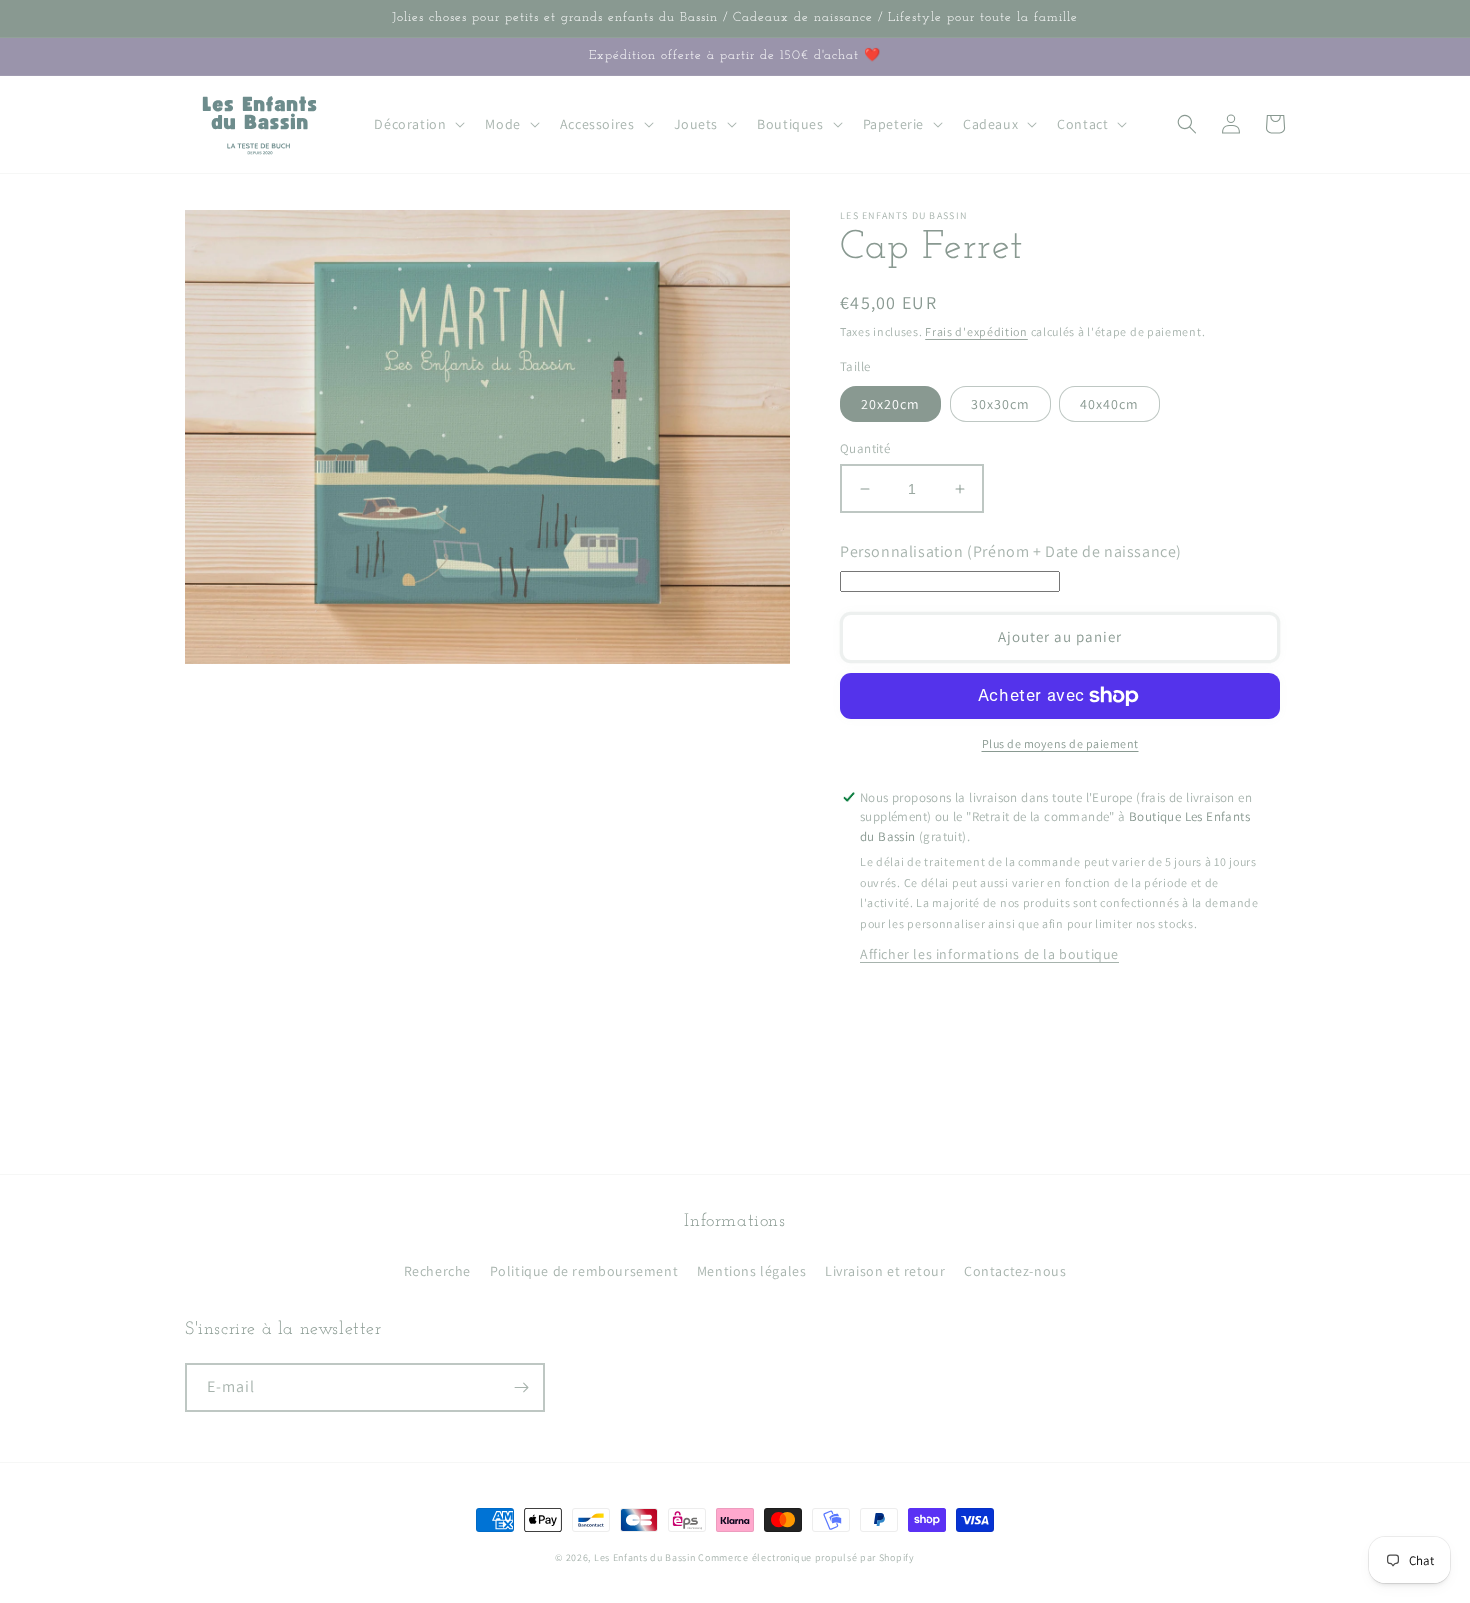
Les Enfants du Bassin (645, 1557)
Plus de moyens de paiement (1060, 743)
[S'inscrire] (521, 1387)
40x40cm (1109, 404)
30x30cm (1000, 404)
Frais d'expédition (976, 331)
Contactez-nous (1015, 1271)
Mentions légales (752, 1271)
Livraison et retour (885, 1271)
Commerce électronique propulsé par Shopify (806, 1557)
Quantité (865, 448)
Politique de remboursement (584, 1271)
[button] (417, 124)
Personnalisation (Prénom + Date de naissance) (1011, 551)
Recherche (437, 1271)
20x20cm (890, 404)
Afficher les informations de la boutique (989, 954)
